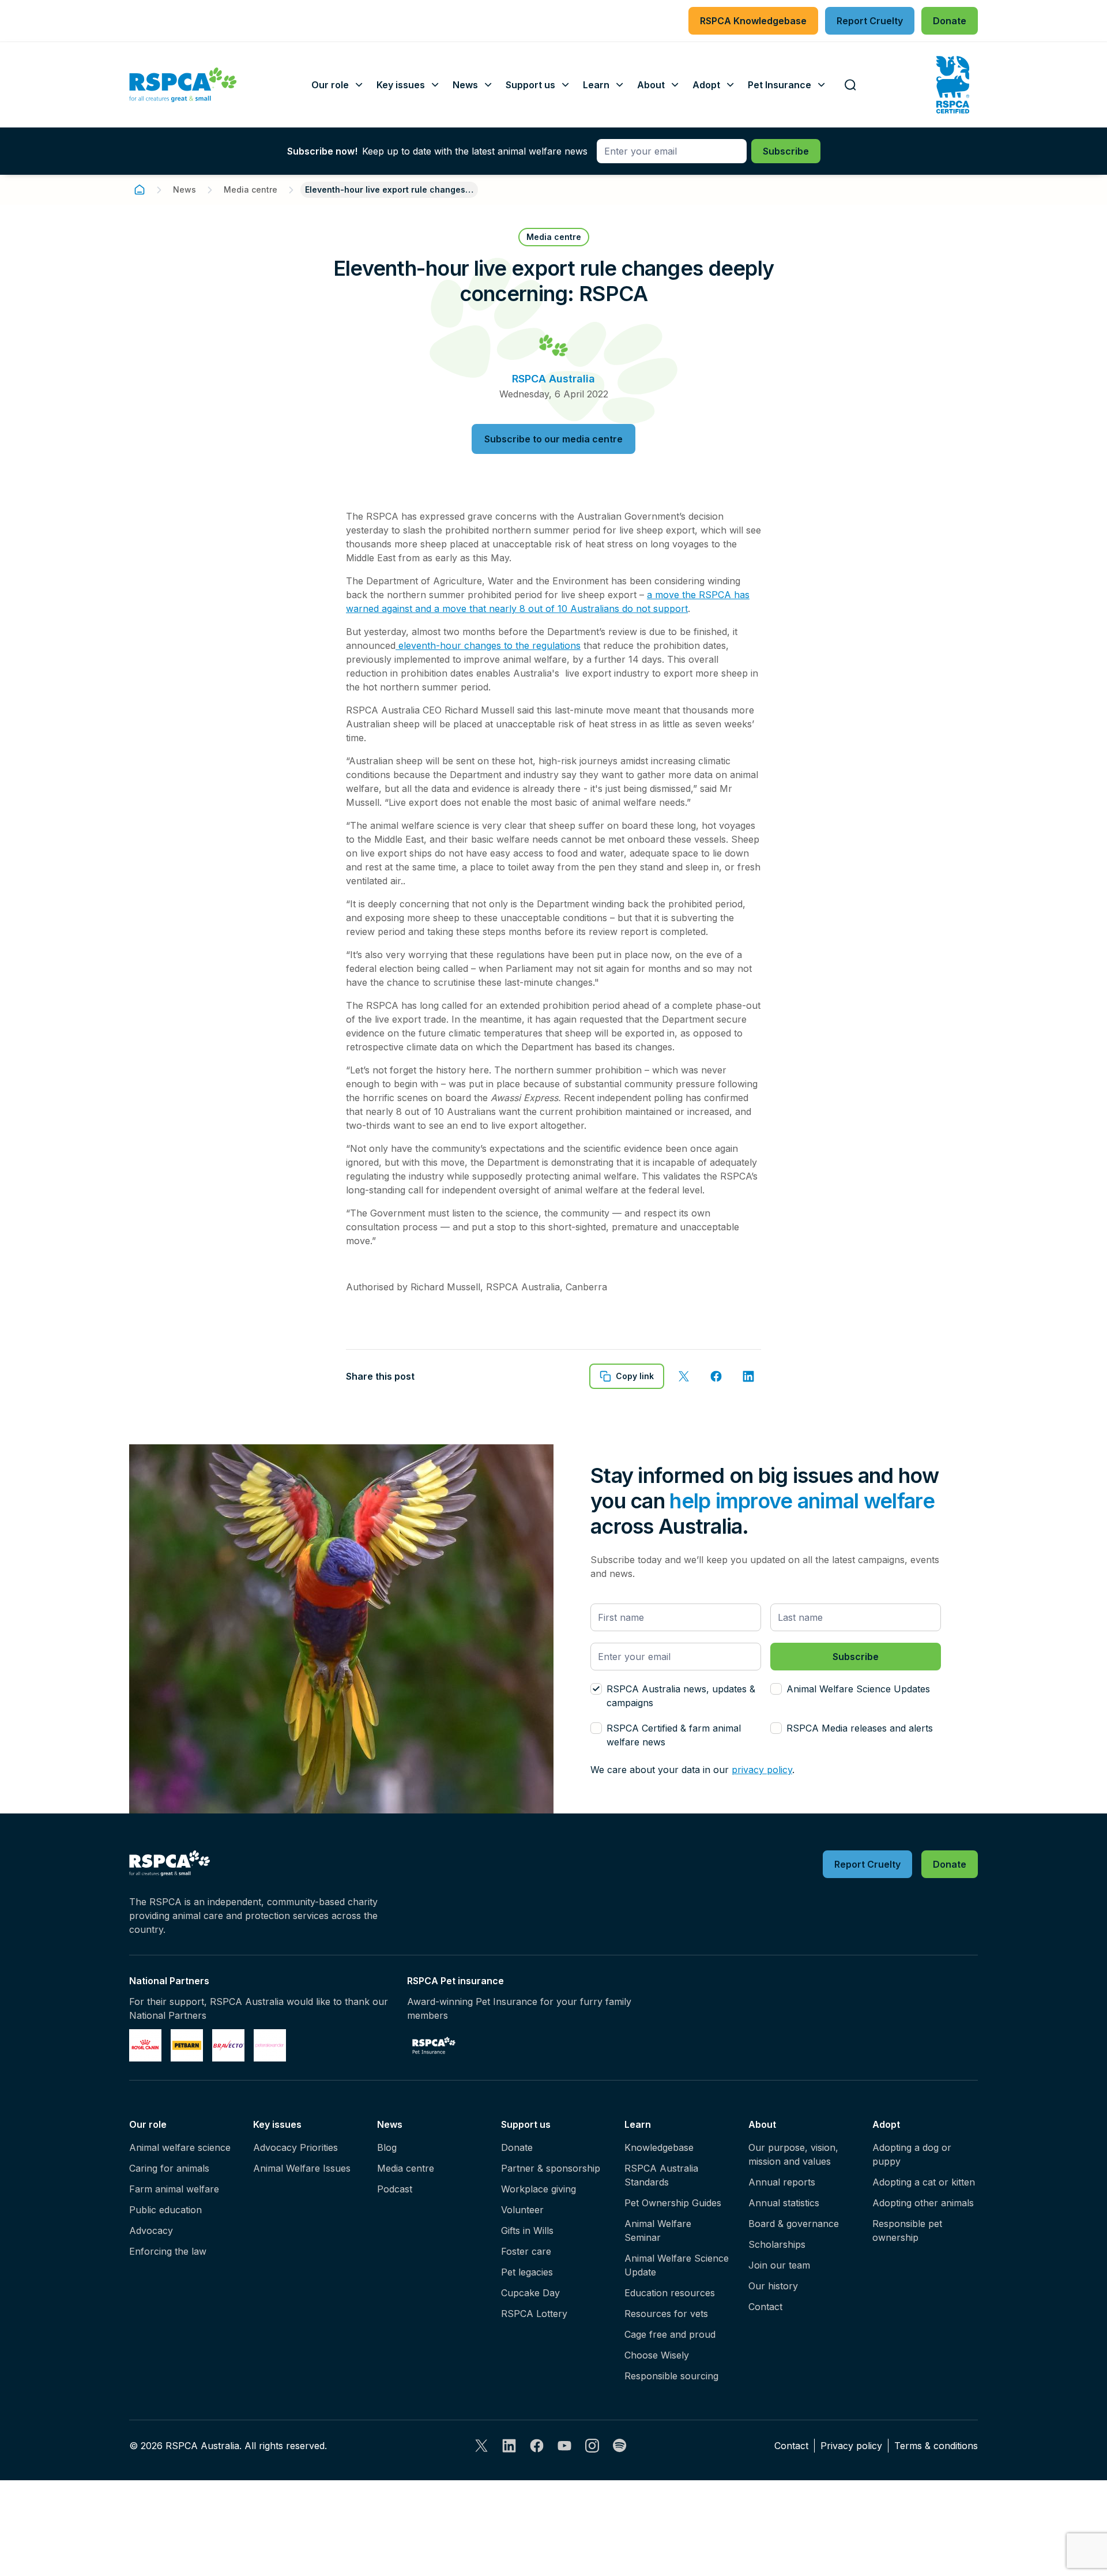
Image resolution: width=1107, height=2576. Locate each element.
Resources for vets (666, 2314)
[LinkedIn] (509, 2446)
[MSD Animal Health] (228, 2045)
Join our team (779, 2265)
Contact (765, 2307)
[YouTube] (564, 2446)
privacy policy (762, 1770)
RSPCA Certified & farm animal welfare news (674, 1735)
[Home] (140, 190)
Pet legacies (527, 2272)
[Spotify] (620, 2446)
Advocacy (151, 2230)
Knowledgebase (659, 2147)
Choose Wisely (657, 2355)
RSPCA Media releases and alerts (860, 1728)
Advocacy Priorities (295, 2147)
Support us (526, 2124)
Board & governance (794, 2224)
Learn (638, 2124)
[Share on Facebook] (716, 1376)
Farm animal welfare (174, 2189)
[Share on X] (684, 1376)
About (762, 2124)
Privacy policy (851, 2446)
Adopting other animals (923, 2203)
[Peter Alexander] (270, 2045)
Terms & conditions (936, 2446)
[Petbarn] (187, 2045)
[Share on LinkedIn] (748, 1376)
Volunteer (522, 2210)
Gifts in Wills (527, 2230)
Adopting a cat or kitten (924, 2182)
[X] (481, 2446)
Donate (517, 2147)
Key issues (277, 2124)
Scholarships (777, 2244)
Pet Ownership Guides (673, 2203)
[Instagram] (592, 2446)
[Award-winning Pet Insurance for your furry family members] (434, 2045)
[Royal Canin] (145, 2045)
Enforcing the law (168, 2251)
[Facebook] (537, 2446)
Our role (148, 2124)
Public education (165, 2210)
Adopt (886, 2124)
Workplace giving (539, 2189)
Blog (387, 2147)
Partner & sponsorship (551, 2168)
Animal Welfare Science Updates (858, 1689)
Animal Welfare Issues (302, 2168)
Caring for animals (169, 2168)
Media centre (251, 189)
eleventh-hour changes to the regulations (488, 645)
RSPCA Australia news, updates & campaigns (681, 1696)
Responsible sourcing (671, 2376)
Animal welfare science (180, 2147)
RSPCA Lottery (534, 2314)
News (184, 189)
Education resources (670, 2293)
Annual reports (782, 2182)
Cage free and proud (670, 2334)
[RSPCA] (183, 85)
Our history (773, 2286)
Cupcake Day (530, 2293)
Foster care (526, 2251)
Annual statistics (784, 2203)
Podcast (395, 2189)
